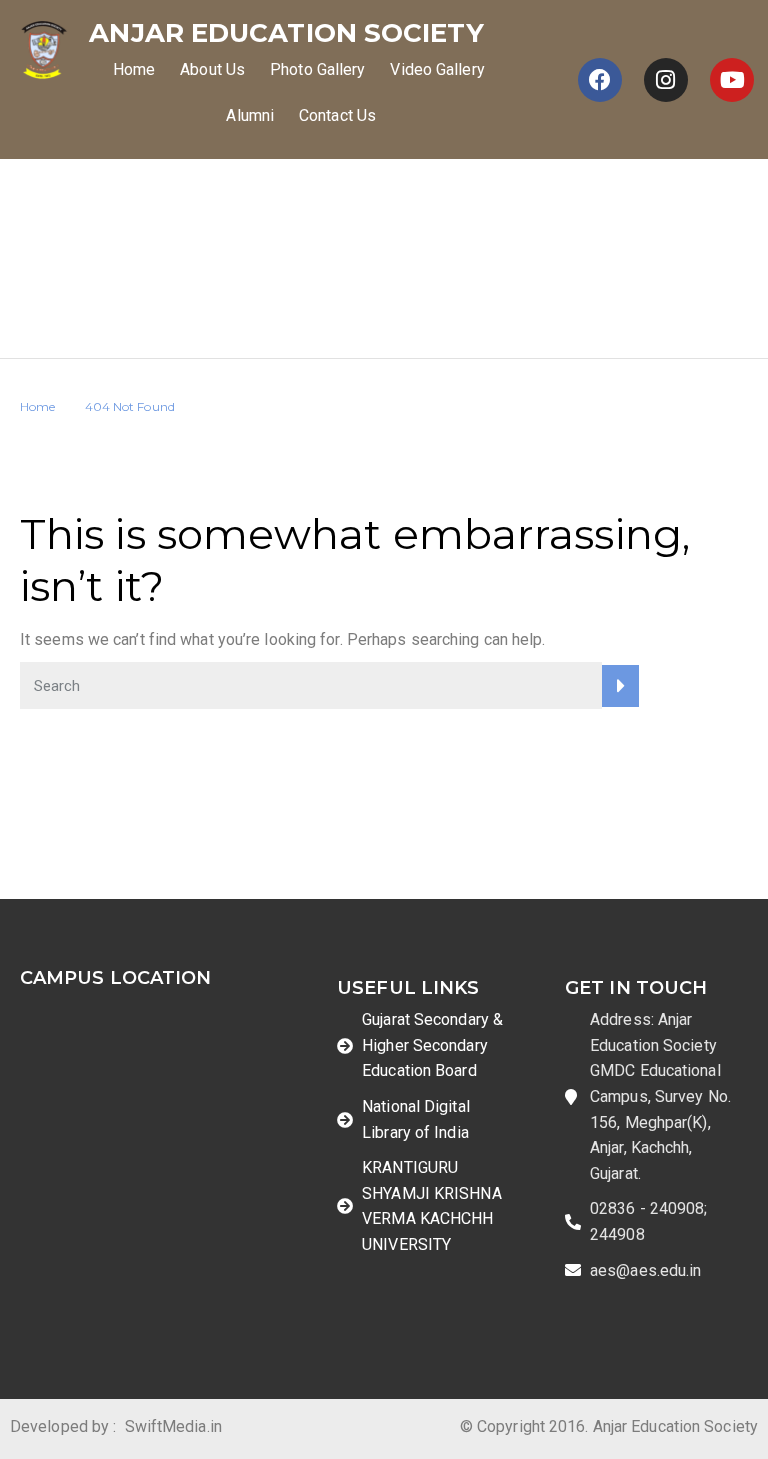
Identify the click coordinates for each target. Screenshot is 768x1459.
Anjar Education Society (286, 33)
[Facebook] (600, 80)
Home (134, 69)
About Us (212, 69)
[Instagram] (666, 80)
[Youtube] (732, 80)
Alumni (250, 115)
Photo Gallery (317, 69)
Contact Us (337, 115)
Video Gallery (437, 69)
